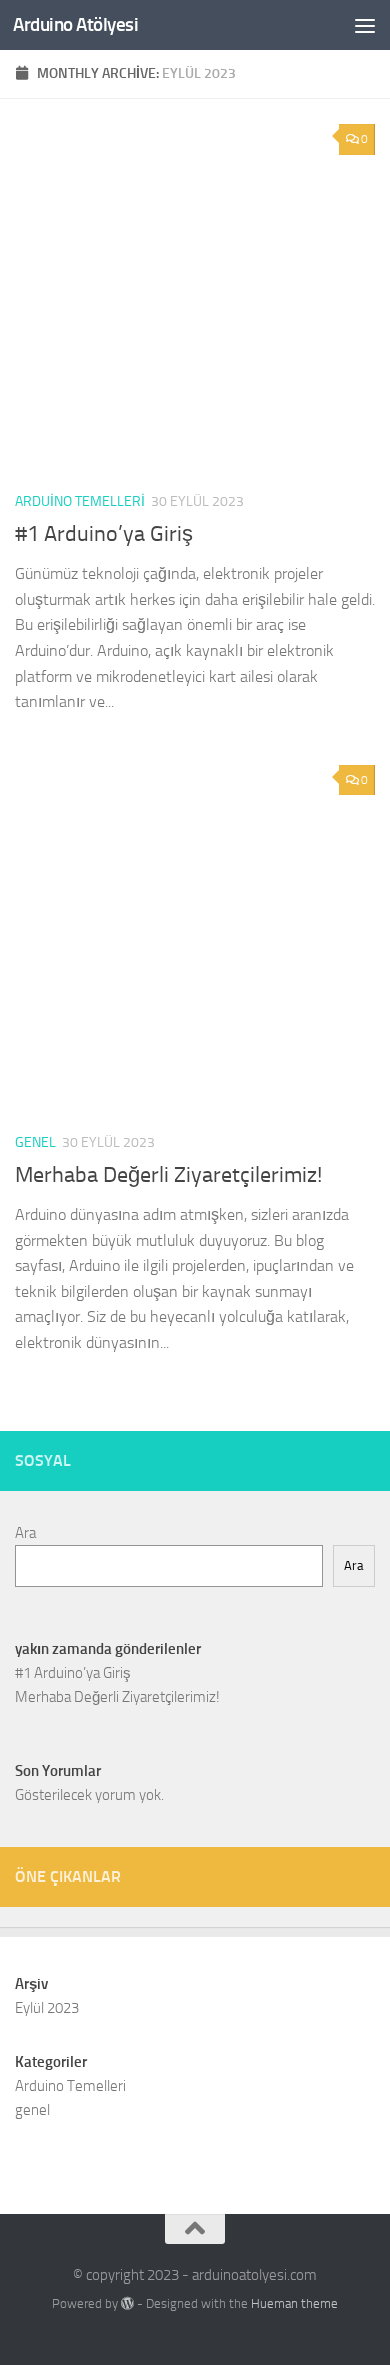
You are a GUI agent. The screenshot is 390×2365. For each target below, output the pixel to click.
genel (35, 1142)
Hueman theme (294, 2303)
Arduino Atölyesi (75, 24)
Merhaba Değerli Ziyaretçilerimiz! (168, 1175)
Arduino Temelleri (80, 501)
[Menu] (365, 25)
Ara (25, 1533)
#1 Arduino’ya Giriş (104, 534)
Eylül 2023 (47, 2008)
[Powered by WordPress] (127, 2303)
